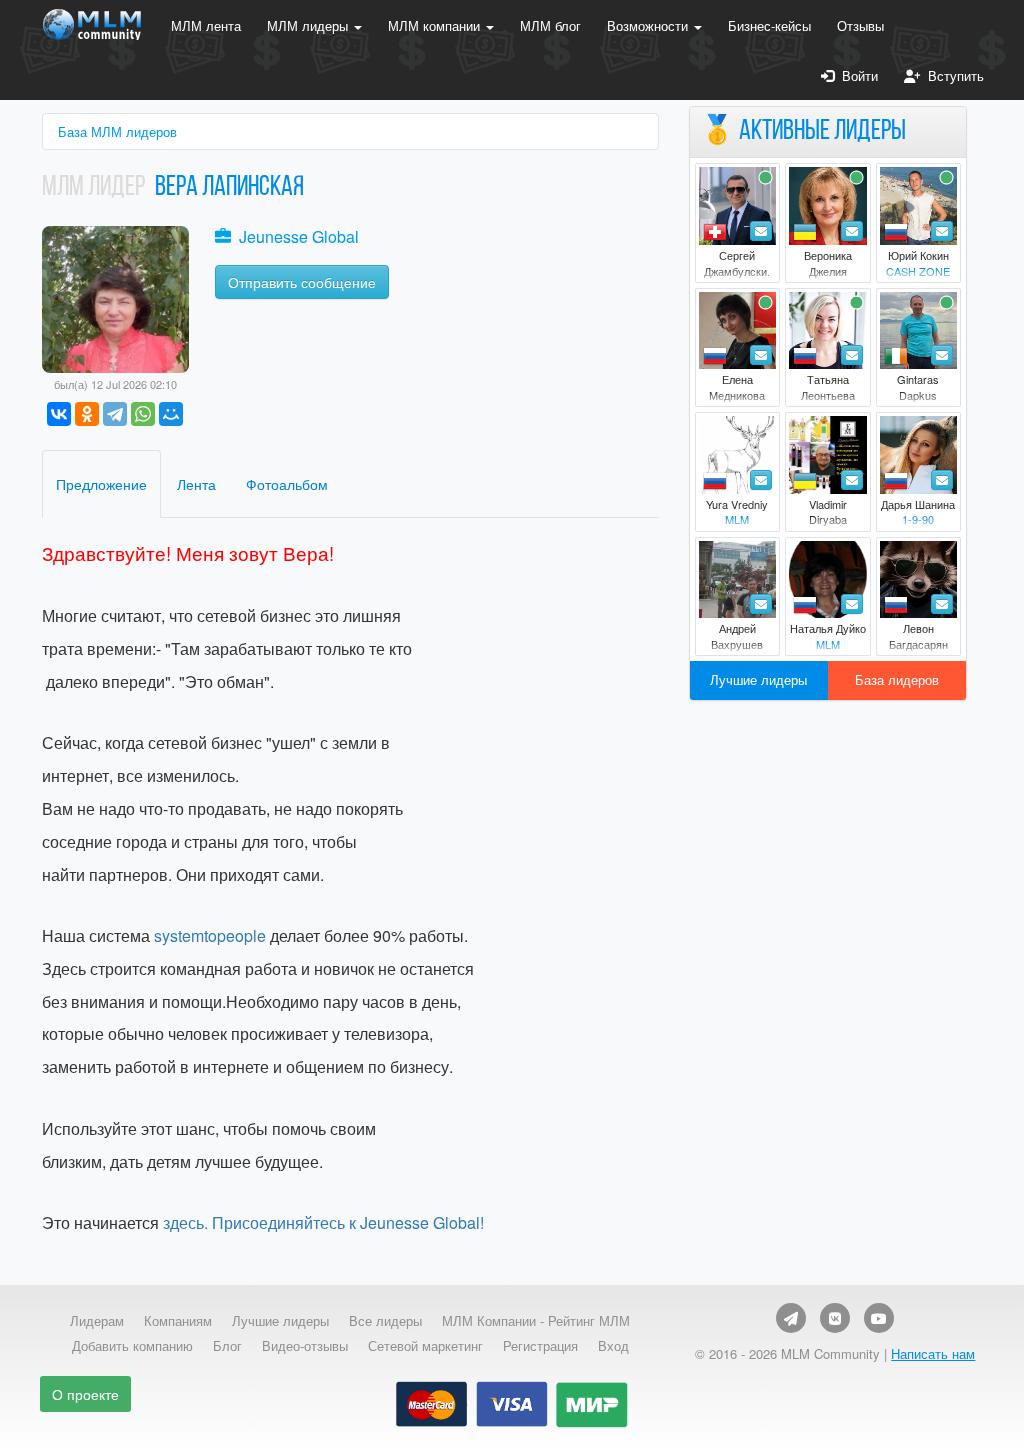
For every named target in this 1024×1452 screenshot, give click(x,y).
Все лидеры (385, 1321)
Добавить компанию (132, 1346)
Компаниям (178, 1321)
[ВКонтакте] (59, 414)
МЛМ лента (206, 25)
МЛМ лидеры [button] (309, 25)
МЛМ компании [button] (436, 25)
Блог (227, 1346)
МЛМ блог (550, 25)
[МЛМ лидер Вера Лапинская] (115, 297)
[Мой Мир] (171, 414)
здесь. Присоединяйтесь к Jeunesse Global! (321, 1222)
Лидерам (97, 1321)
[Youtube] (879, 1318)
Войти (856, 75)
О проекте (85, 1394)
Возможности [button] (649, 25)
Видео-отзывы (305, 1346)
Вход (613, 1346)
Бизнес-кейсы (769, 25)
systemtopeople (210, 935)
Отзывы (860, 25)
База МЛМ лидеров (117, 131)
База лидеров (897, 679)
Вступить (952, 75)
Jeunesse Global (299, 236)
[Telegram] (115, 414)
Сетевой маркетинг (425, 1346)
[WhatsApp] (143, 414)
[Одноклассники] (87, 414)
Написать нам (933, 1353)
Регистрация (540, 1346)
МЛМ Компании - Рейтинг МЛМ (536, 1321)
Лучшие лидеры (758, 679)
